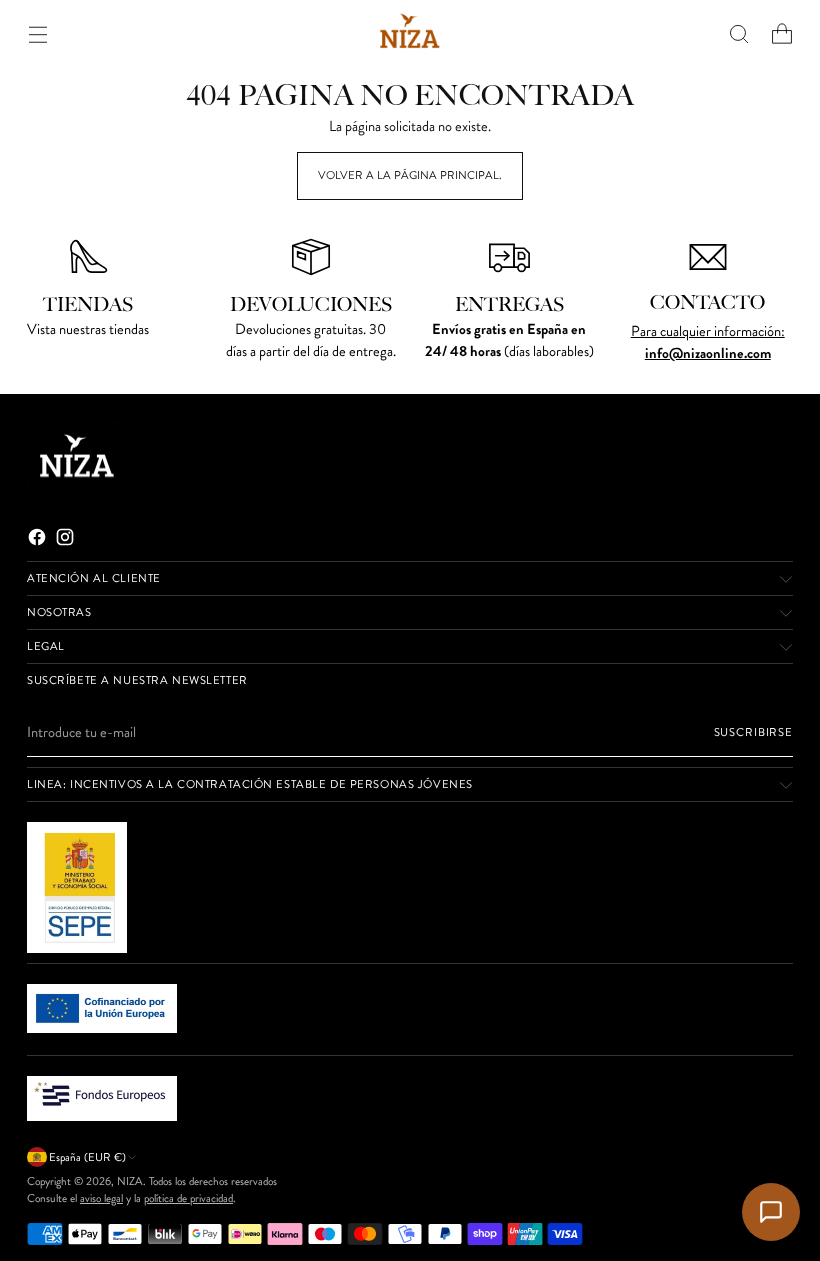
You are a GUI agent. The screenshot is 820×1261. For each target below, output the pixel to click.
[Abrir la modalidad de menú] (37, 34)
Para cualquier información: (708, 331)
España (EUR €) (87, 1157)
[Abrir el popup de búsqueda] (739, 34)
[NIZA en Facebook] (39, 540)
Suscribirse (753, 732)
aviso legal (101, 1198)
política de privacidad (188, 1198)
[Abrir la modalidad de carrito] (782, 34)
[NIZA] (410, 34)
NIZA (130, 1181)
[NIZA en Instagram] (67, 540)
